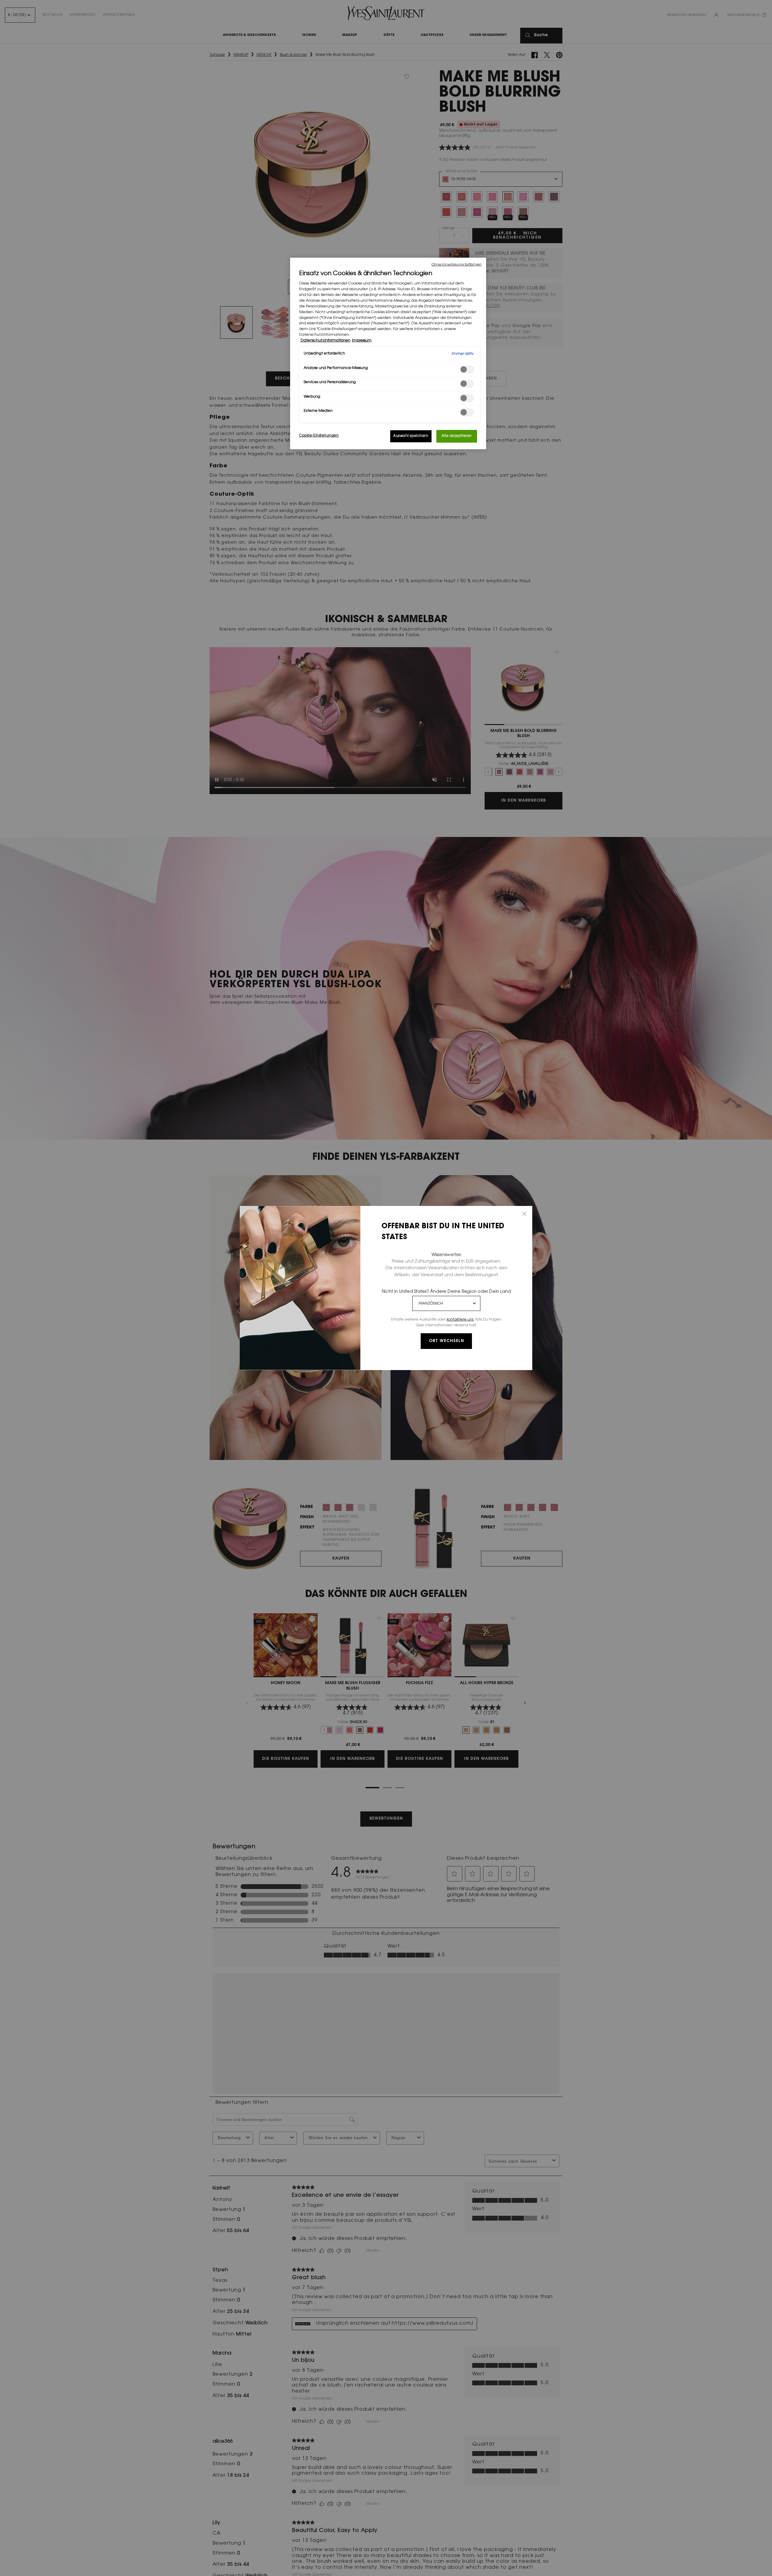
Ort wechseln (446, 1341)
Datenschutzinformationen (326, 341)
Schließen (524, 1214)
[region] (388, 354)
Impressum (362, 341)
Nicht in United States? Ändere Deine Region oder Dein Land (446, 1292)
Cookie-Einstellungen (319, 436)
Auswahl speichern (411, 436)
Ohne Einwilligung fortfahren (457, 265)
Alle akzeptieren (457, 436)
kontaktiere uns (460, 1320)
